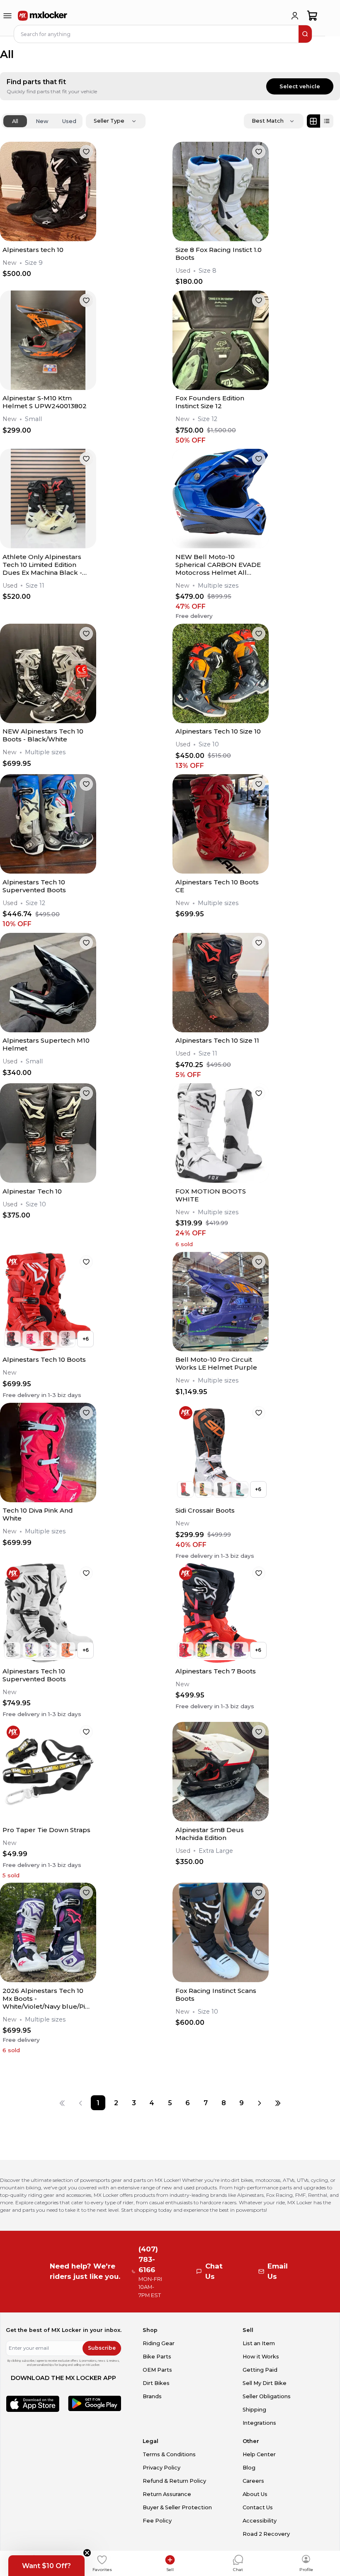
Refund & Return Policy (174, 2481)
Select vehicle (300, 86)
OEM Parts (157, 2370)
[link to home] (43, 16)
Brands (152, 2396)
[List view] (327, 121)
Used (69, 121)
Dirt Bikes (156, 2383)
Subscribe (102, 2348)
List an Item (259, 2343)
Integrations (259, 2423)
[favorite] (86, 152)
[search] (305, 34)
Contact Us (258, 2507)
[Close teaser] (87, 2553)
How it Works (261, 2357)
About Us (255, 2494)
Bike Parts (157, 2357)
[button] (46, 2566)
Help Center (259, 2454)
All (15, 121)
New (42, 121)
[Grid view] (313, 121)
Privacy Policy (161, 2468)
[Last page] (278, 2103)
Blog (249, 2468)
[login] (295, 16)
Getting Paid (260, 2370)
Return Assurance (167, 2494)
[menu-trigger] (7, 16)
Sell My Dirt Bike (265, 2383)
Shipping (254, 2410)
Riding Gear (159, 2343)
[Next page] (260, 2103)
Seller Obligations (267, 2396)
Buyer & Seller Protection (177, 2507)
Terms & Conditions (169, 2454)
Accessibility (260, 2521)
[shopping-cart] (312, 16)
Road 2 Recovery (266, 2534)
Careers (253, 2481)
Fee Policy (157, 2521)
